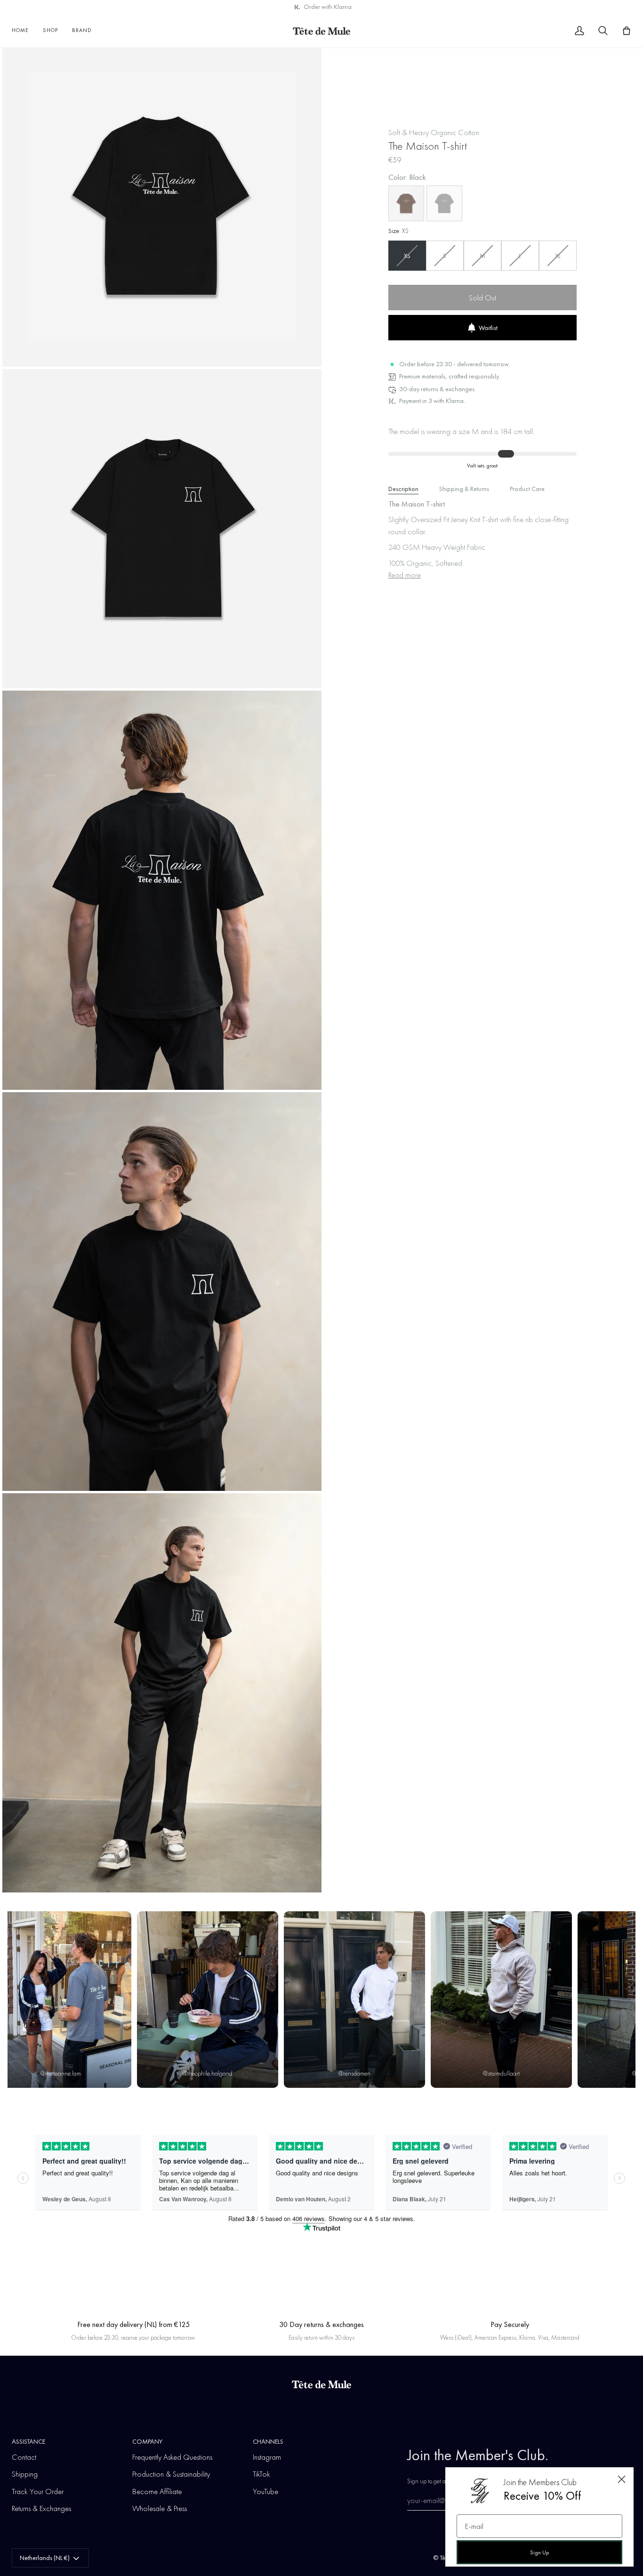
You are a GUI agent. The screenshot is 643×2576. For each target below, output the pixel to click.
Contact (24, 2457)
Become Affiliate (157, 2491)
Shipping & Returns (464, 489)
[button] (50, 31)
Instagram (267, 2457)
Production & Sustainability (171, 2474)
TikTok (261, 2474)
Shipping (25, 2474)
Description (403, 489)
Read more (405, 575)
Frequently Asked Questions (172, 2457)
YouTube (265, 2491)
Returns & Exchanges (41, 2508)
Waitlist (488, 328)
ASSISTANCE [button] (28, 2441)
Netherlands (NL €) (45, 2558)
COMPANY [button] (147, 2441)
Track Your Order (38, 2491)
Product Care (527, 489)
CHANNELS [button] (268, 2441)
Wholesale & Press (160, 2508)
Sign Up (539, 2552)
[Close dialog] (622, 2479)
